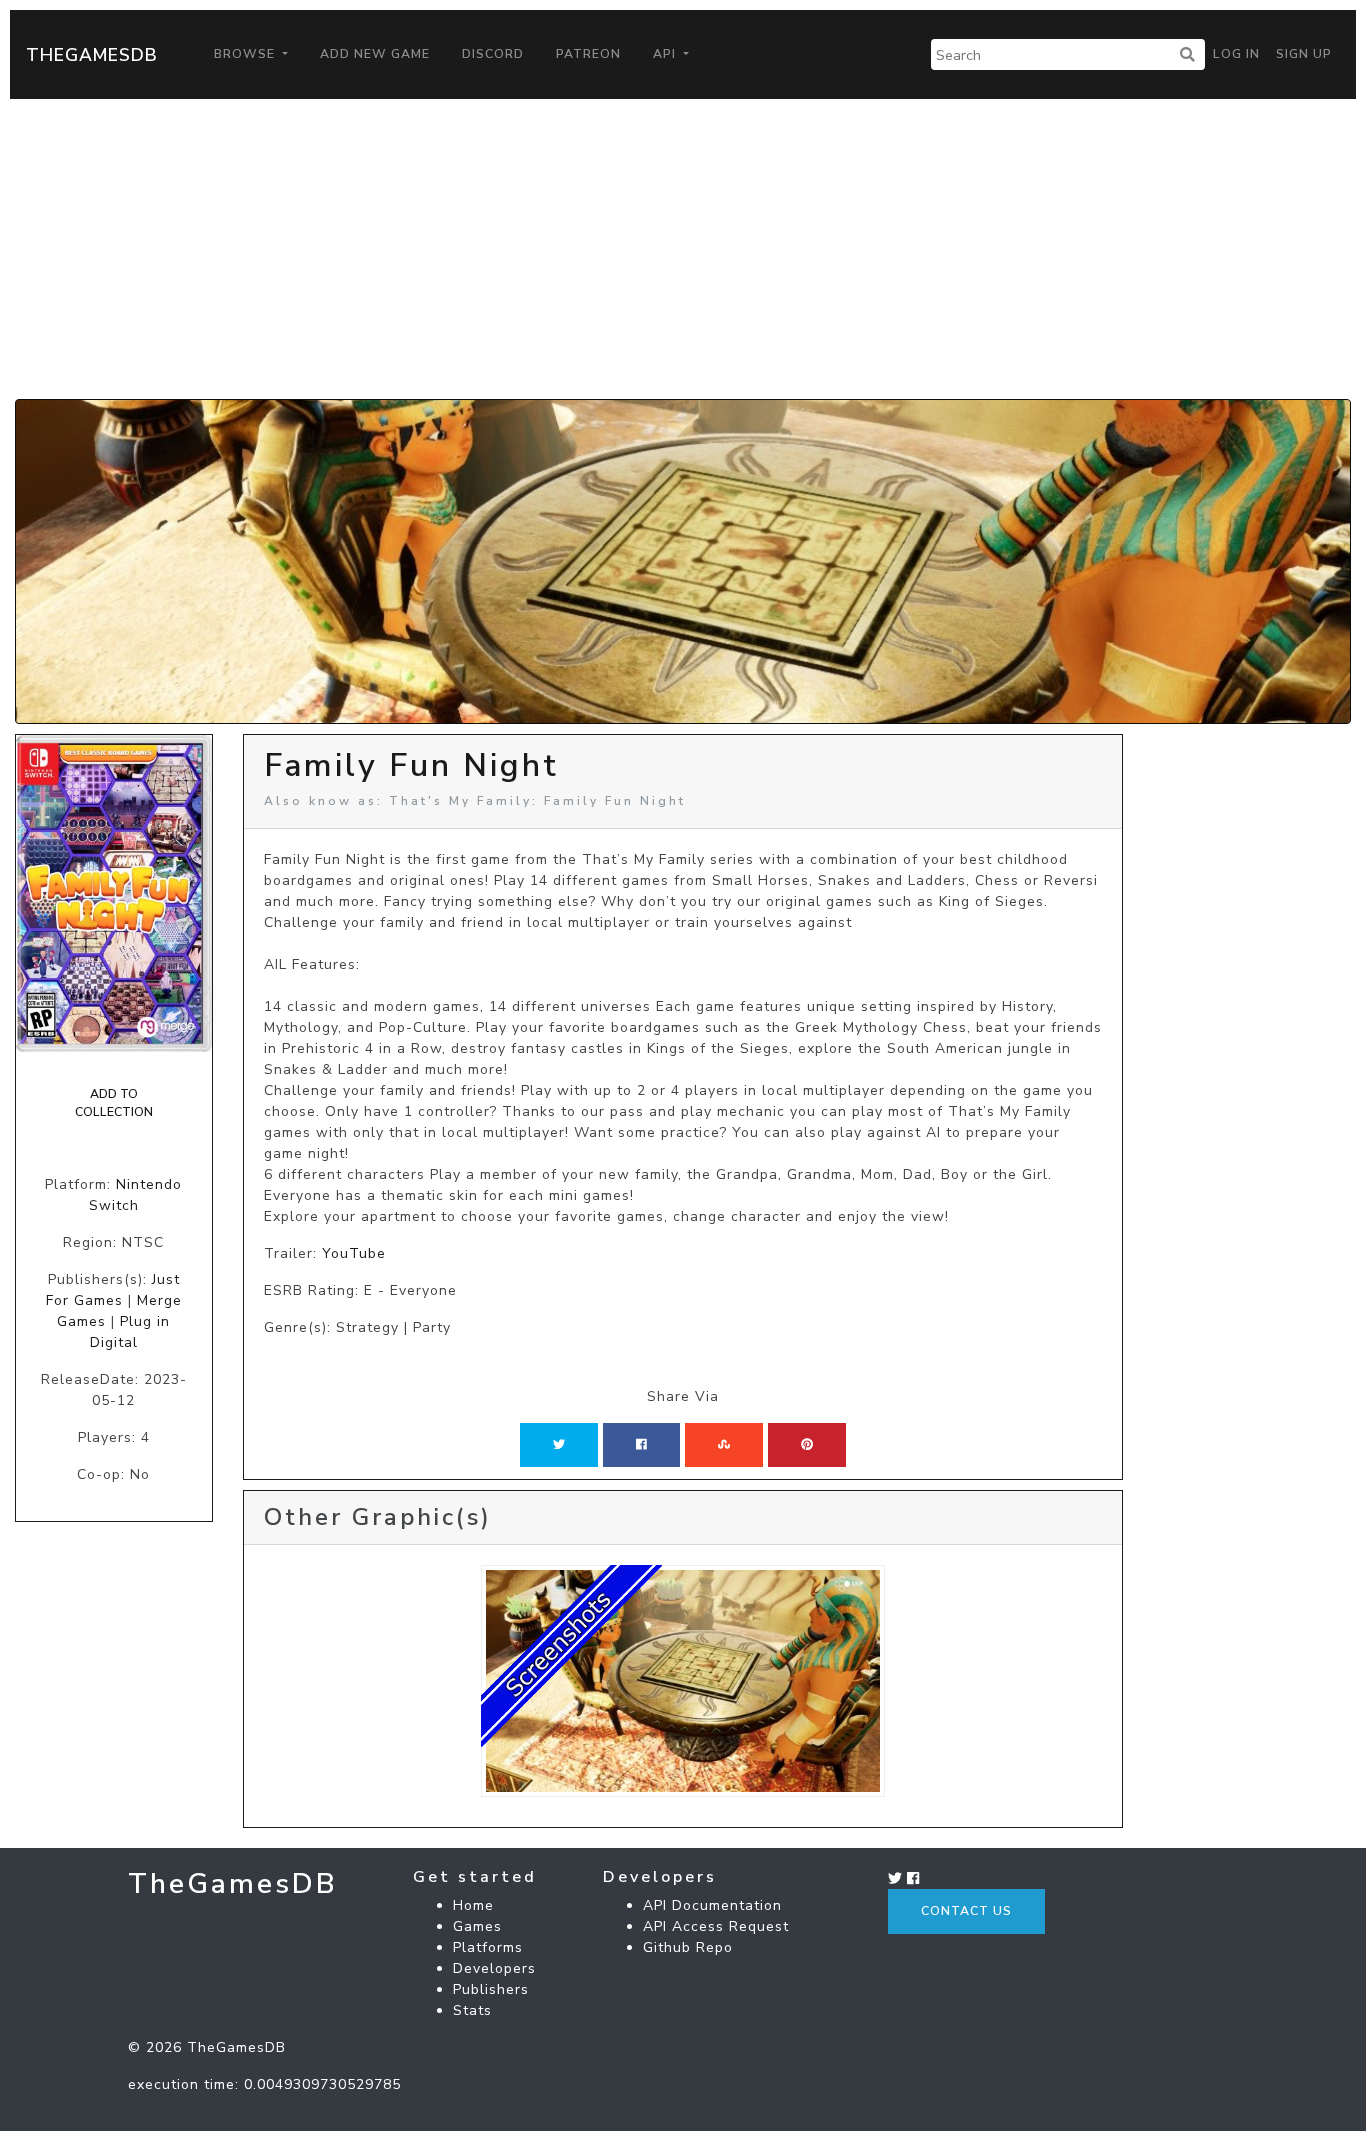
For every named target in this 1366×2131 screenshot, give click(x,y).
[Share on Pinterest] (807, 1445)
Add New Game (375, 54)
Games (477, 1926)
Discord (493, 54)
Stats (472, 2010)
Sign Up (1304, 54)
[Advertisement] (683, 249)
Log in (1236, 54)
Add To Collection (114, 1103)
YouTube (354, 1253)
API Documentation (712, 1905)
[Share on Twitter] (559, 1445)
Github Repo (688, 1947)
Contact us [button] (966, 1911)
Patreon (588, 54)
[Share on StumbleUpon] (724, 1445)
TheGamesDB (92, 55)
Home (473, 1905)
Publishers (491, 1989)
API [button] (666, 54)
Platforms (488, 1947)
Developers (494, 1968)
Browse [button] (246, 54)
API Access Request (716, 1926)
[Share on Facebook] (641, 1445)
